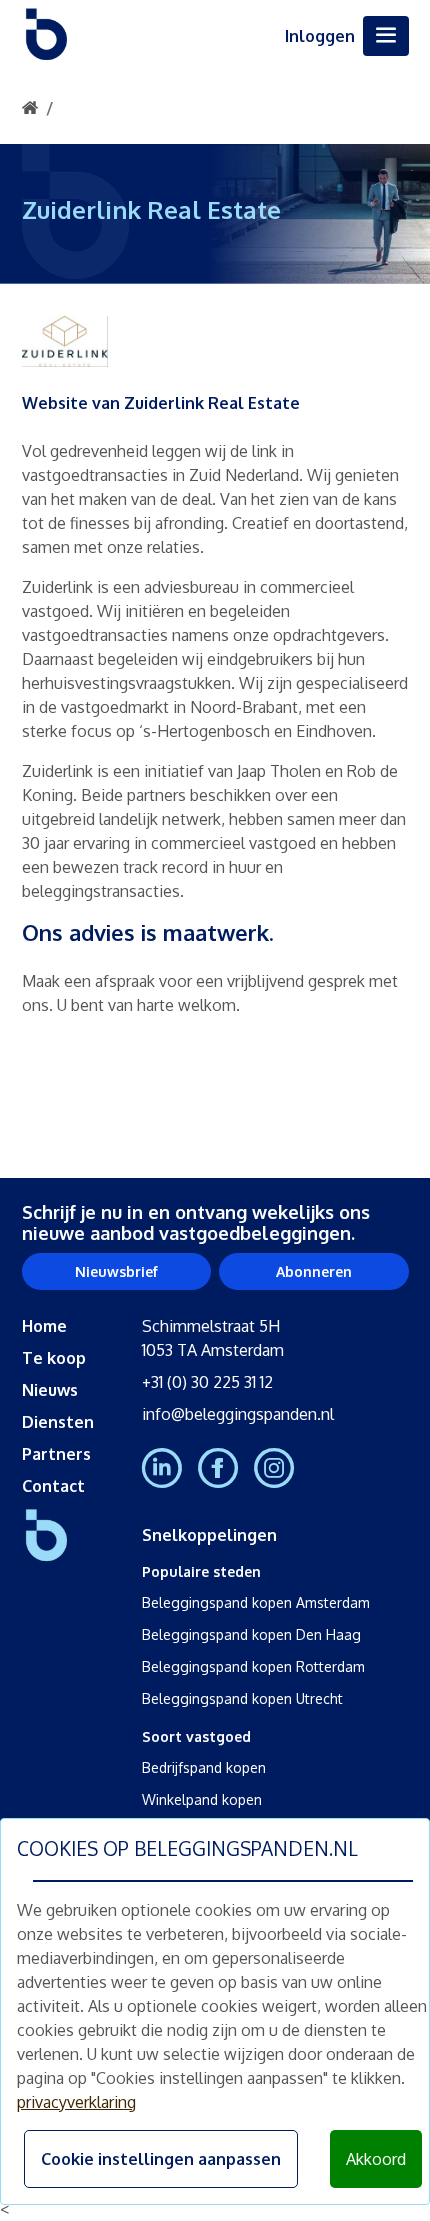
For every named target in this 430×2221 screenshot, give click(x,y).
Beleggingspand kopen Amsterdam (256, 1602)
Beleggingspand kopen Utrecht (242, 1698)
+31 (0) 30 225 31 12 (207, 1382)
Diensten (58, 1422)
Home (44, 1326)
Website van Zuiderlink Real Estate (161, 403)
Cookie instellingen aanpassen (161, 2159)
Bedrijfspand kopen (204, 1767)
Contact (53, 1486)
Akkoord (376, 2159)
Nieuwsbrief (116, 1271)
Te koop (54, 1358)
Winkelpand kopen (202, 1799)
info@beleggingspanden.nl (238, 1414)
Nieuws (50, 1390)
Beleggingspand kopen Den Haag (251, 1634)
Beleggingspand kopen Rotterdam (253, 1666)
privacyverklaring (76, 2102)
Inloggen (320, 36)
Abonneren (314, 1271)
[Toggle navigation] (386, 36)
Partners (56, 1454)
